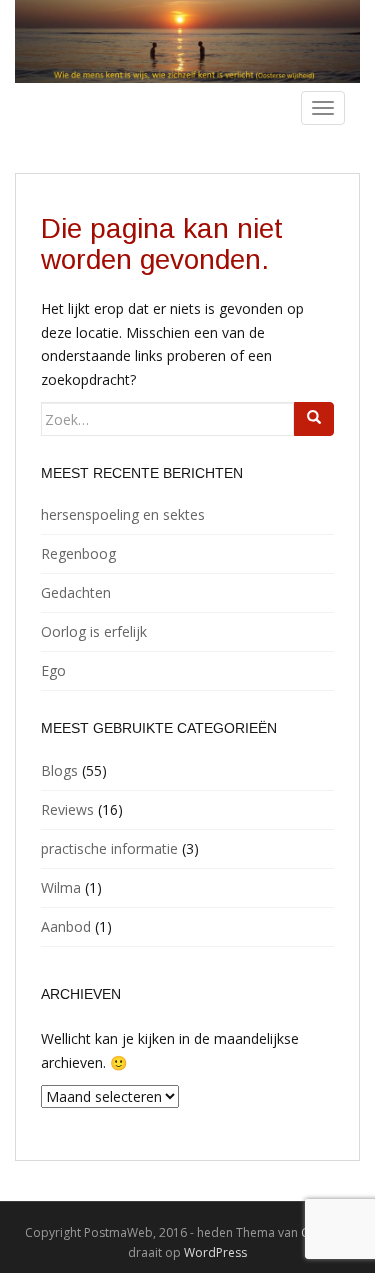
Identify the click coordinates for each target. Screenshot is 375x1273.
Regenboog (78, 553)
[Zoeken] (314, 419)
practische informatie (109, 848)
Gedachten (76, 592)
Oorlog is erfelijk (94, 631)
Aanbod (66, 926)
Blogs (59, 770)
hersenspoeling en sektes (123, 514)
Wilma (61, 887)
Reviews (67, 809)
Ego (53, 670)
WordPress (215, 1252)
